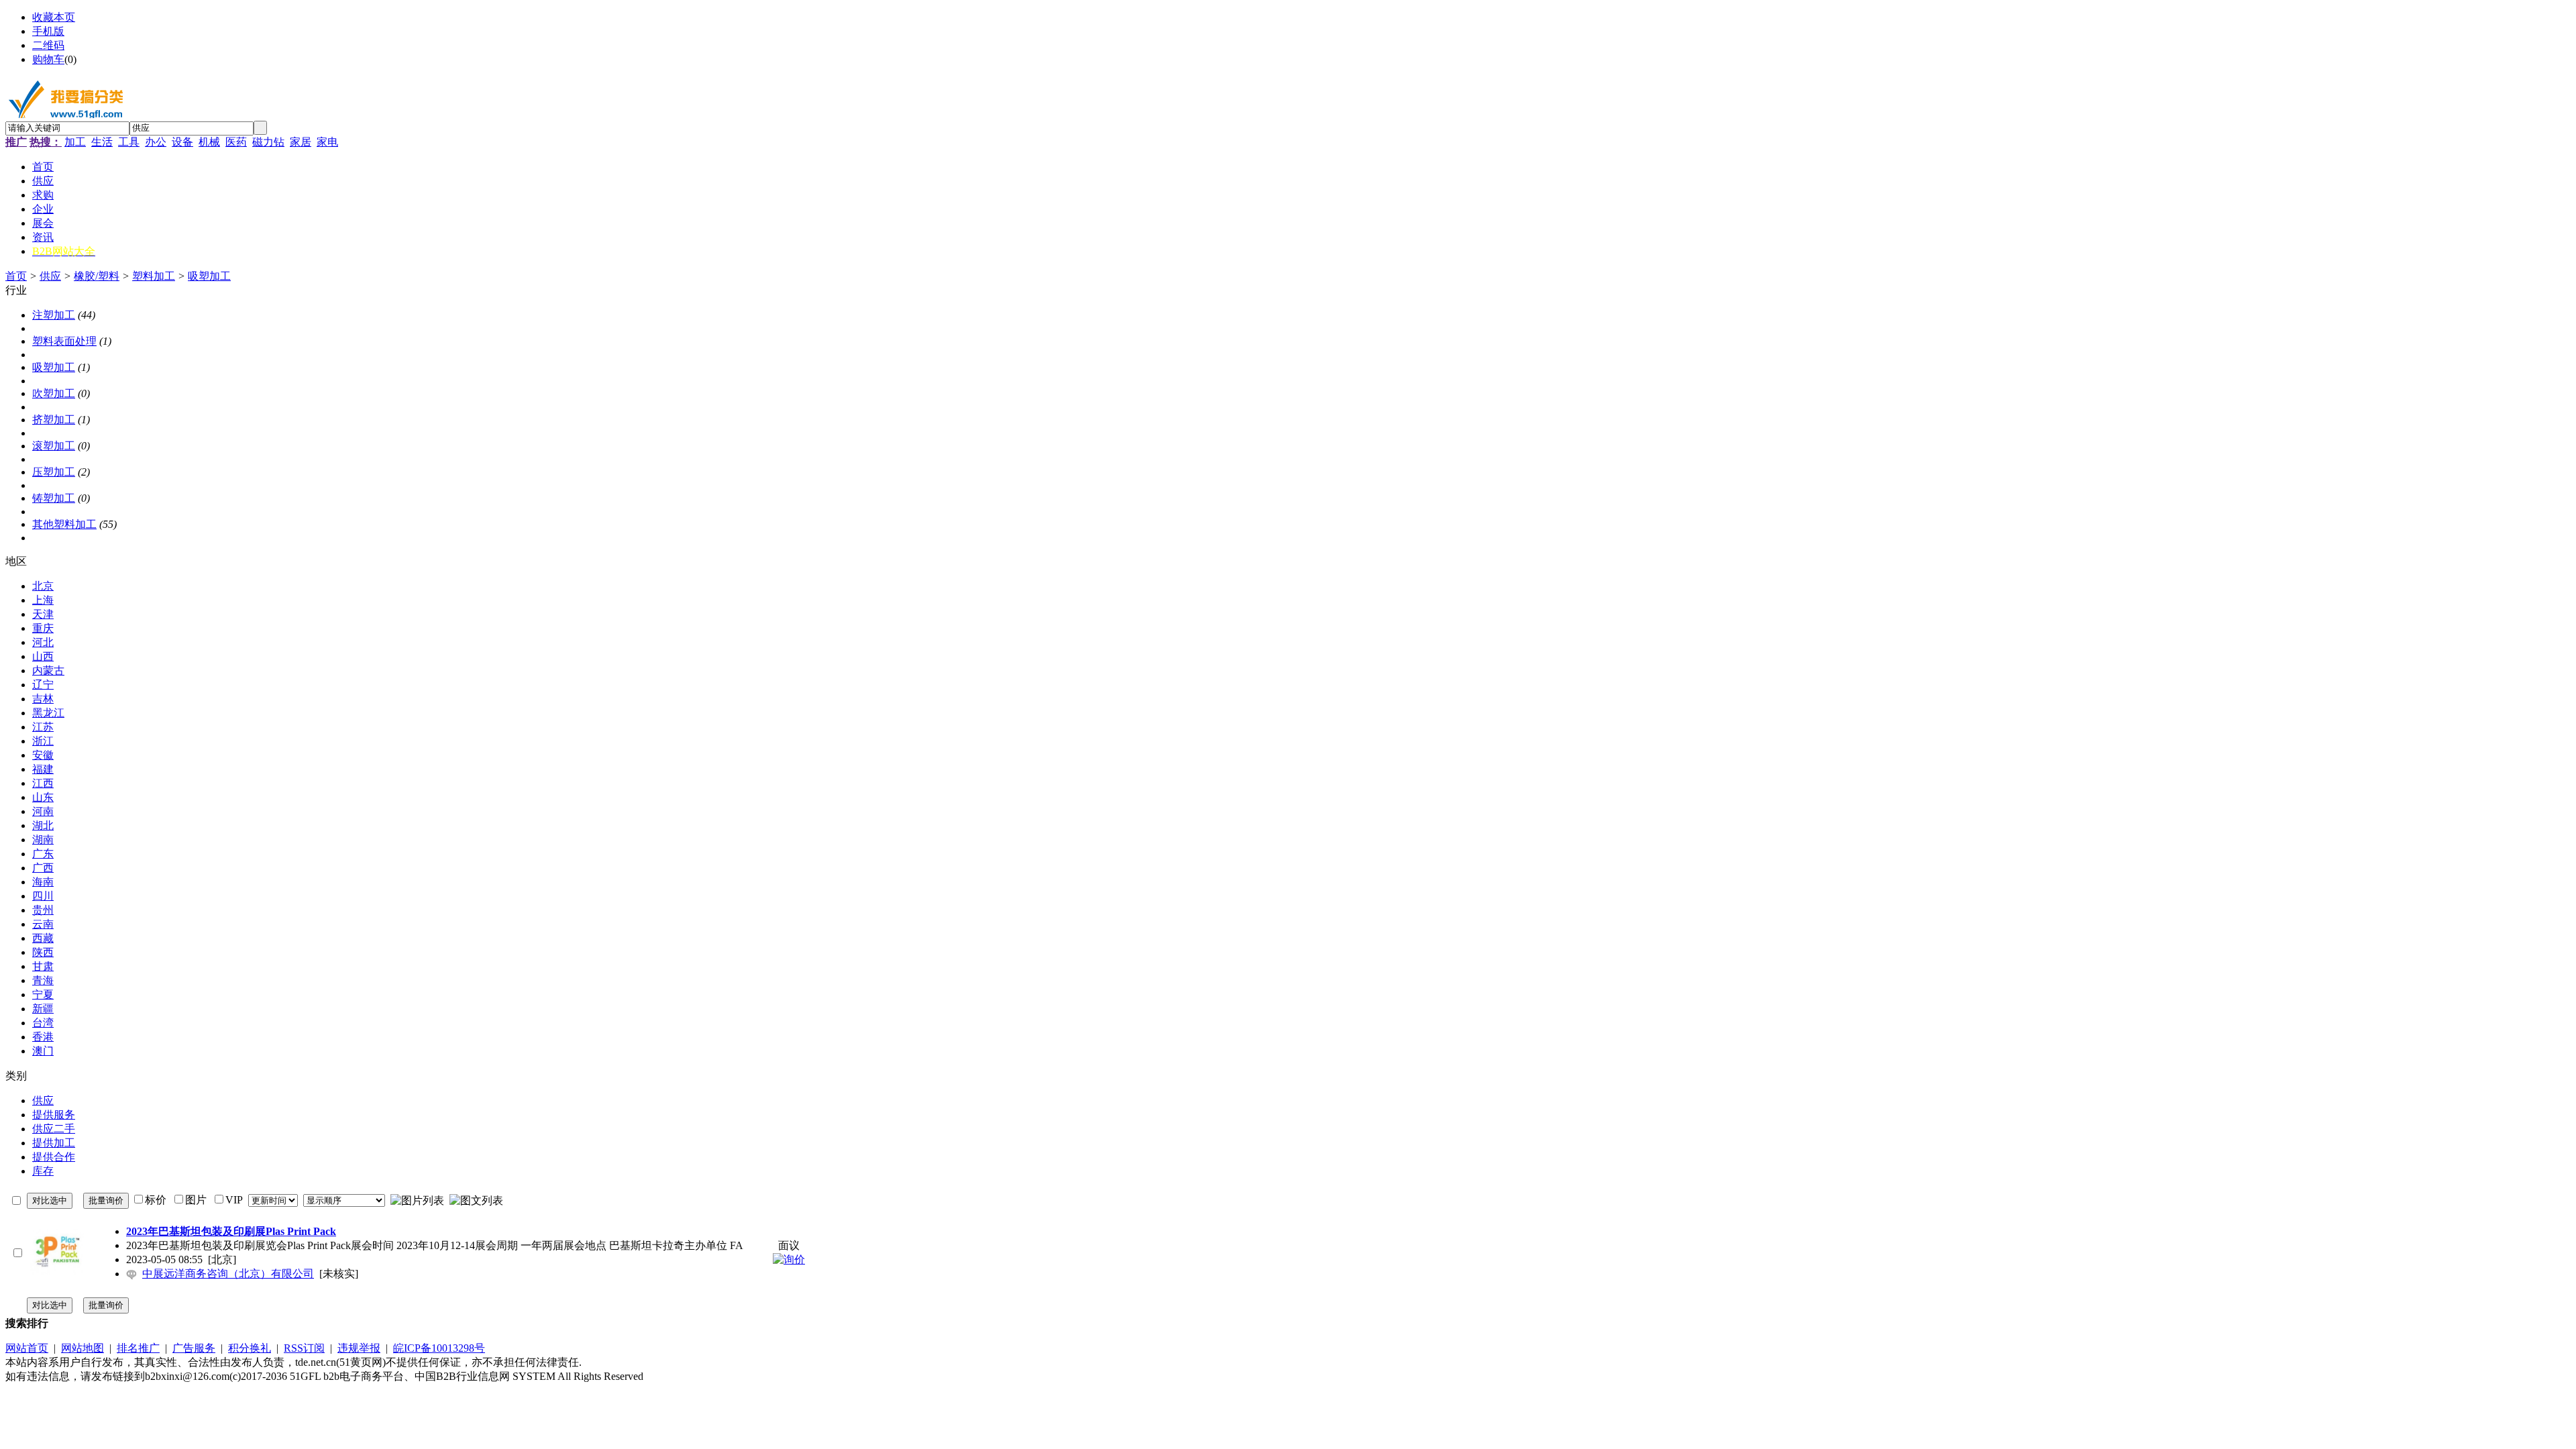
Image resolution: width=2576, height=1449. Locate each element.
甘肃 (43, 966)
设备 (182, 142)
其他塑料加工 (64, 524)
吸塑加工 (209, 276)
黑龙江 (48, 713)
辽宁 (43, 685)
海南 (43, 882)
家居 (301, 142)
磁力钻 (268, 142)
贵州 (43, 910)
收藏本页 (54, 17)
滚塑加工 (54, 446)
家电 (327, 142)
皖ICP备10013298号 (439, 1348)
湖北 (43, 825)
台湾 (43, 1023)
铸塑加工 (54, 498)
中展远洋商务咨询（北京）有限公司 (228, 1274)
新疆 (43, 1009)
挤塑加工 (54, 420)
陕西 (43, 952)
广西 (43, 868)
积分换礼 (250, 1348)
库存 (43, 1171)
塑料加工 (154, 276)
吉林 (43, 699)
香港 (43, 1037)
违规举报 (359, 1348)
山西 (43, 656)
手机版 (48, 31)
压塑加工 (54, 472)
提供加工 (54, 1143)
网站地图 (83, 1348)
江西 (43, 783)
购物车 (48, 59)
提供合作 (54, 1157)
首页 (16, 276)
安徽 (43, 755)
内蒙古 (48, 670)
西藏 (43, 938)
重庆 (43, 628)
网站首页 (27, 1348)
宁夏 (43, 995)
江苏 (43, 727)
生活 (102, 142)
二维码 (48, 45)
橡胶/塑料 (97, 276)
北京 (43, 586)
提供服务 (54, 1115)
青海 (43, 980)
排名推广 (138, 1348)
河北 (43, 642)
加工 (75, 142)
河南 (43, 811)
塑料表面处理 (64, 341)
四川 (43, 896)
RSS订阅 (304, 1348)
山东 (43, 797)
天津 (43, 614)
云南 (43, 924)
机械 (209, 142)
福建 (43, 769)
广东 (43, 854)
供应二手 (54, 1129)
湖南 (43, 840)
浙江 (43, 741)
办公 (156, 142)
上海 (43, 600)
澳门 (43, 1051)
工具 (129, 142)
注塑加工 (54, 315)
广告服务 (194, 1348)
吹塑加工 (54, 393)
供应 (50, 276)
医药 (236, 142)
